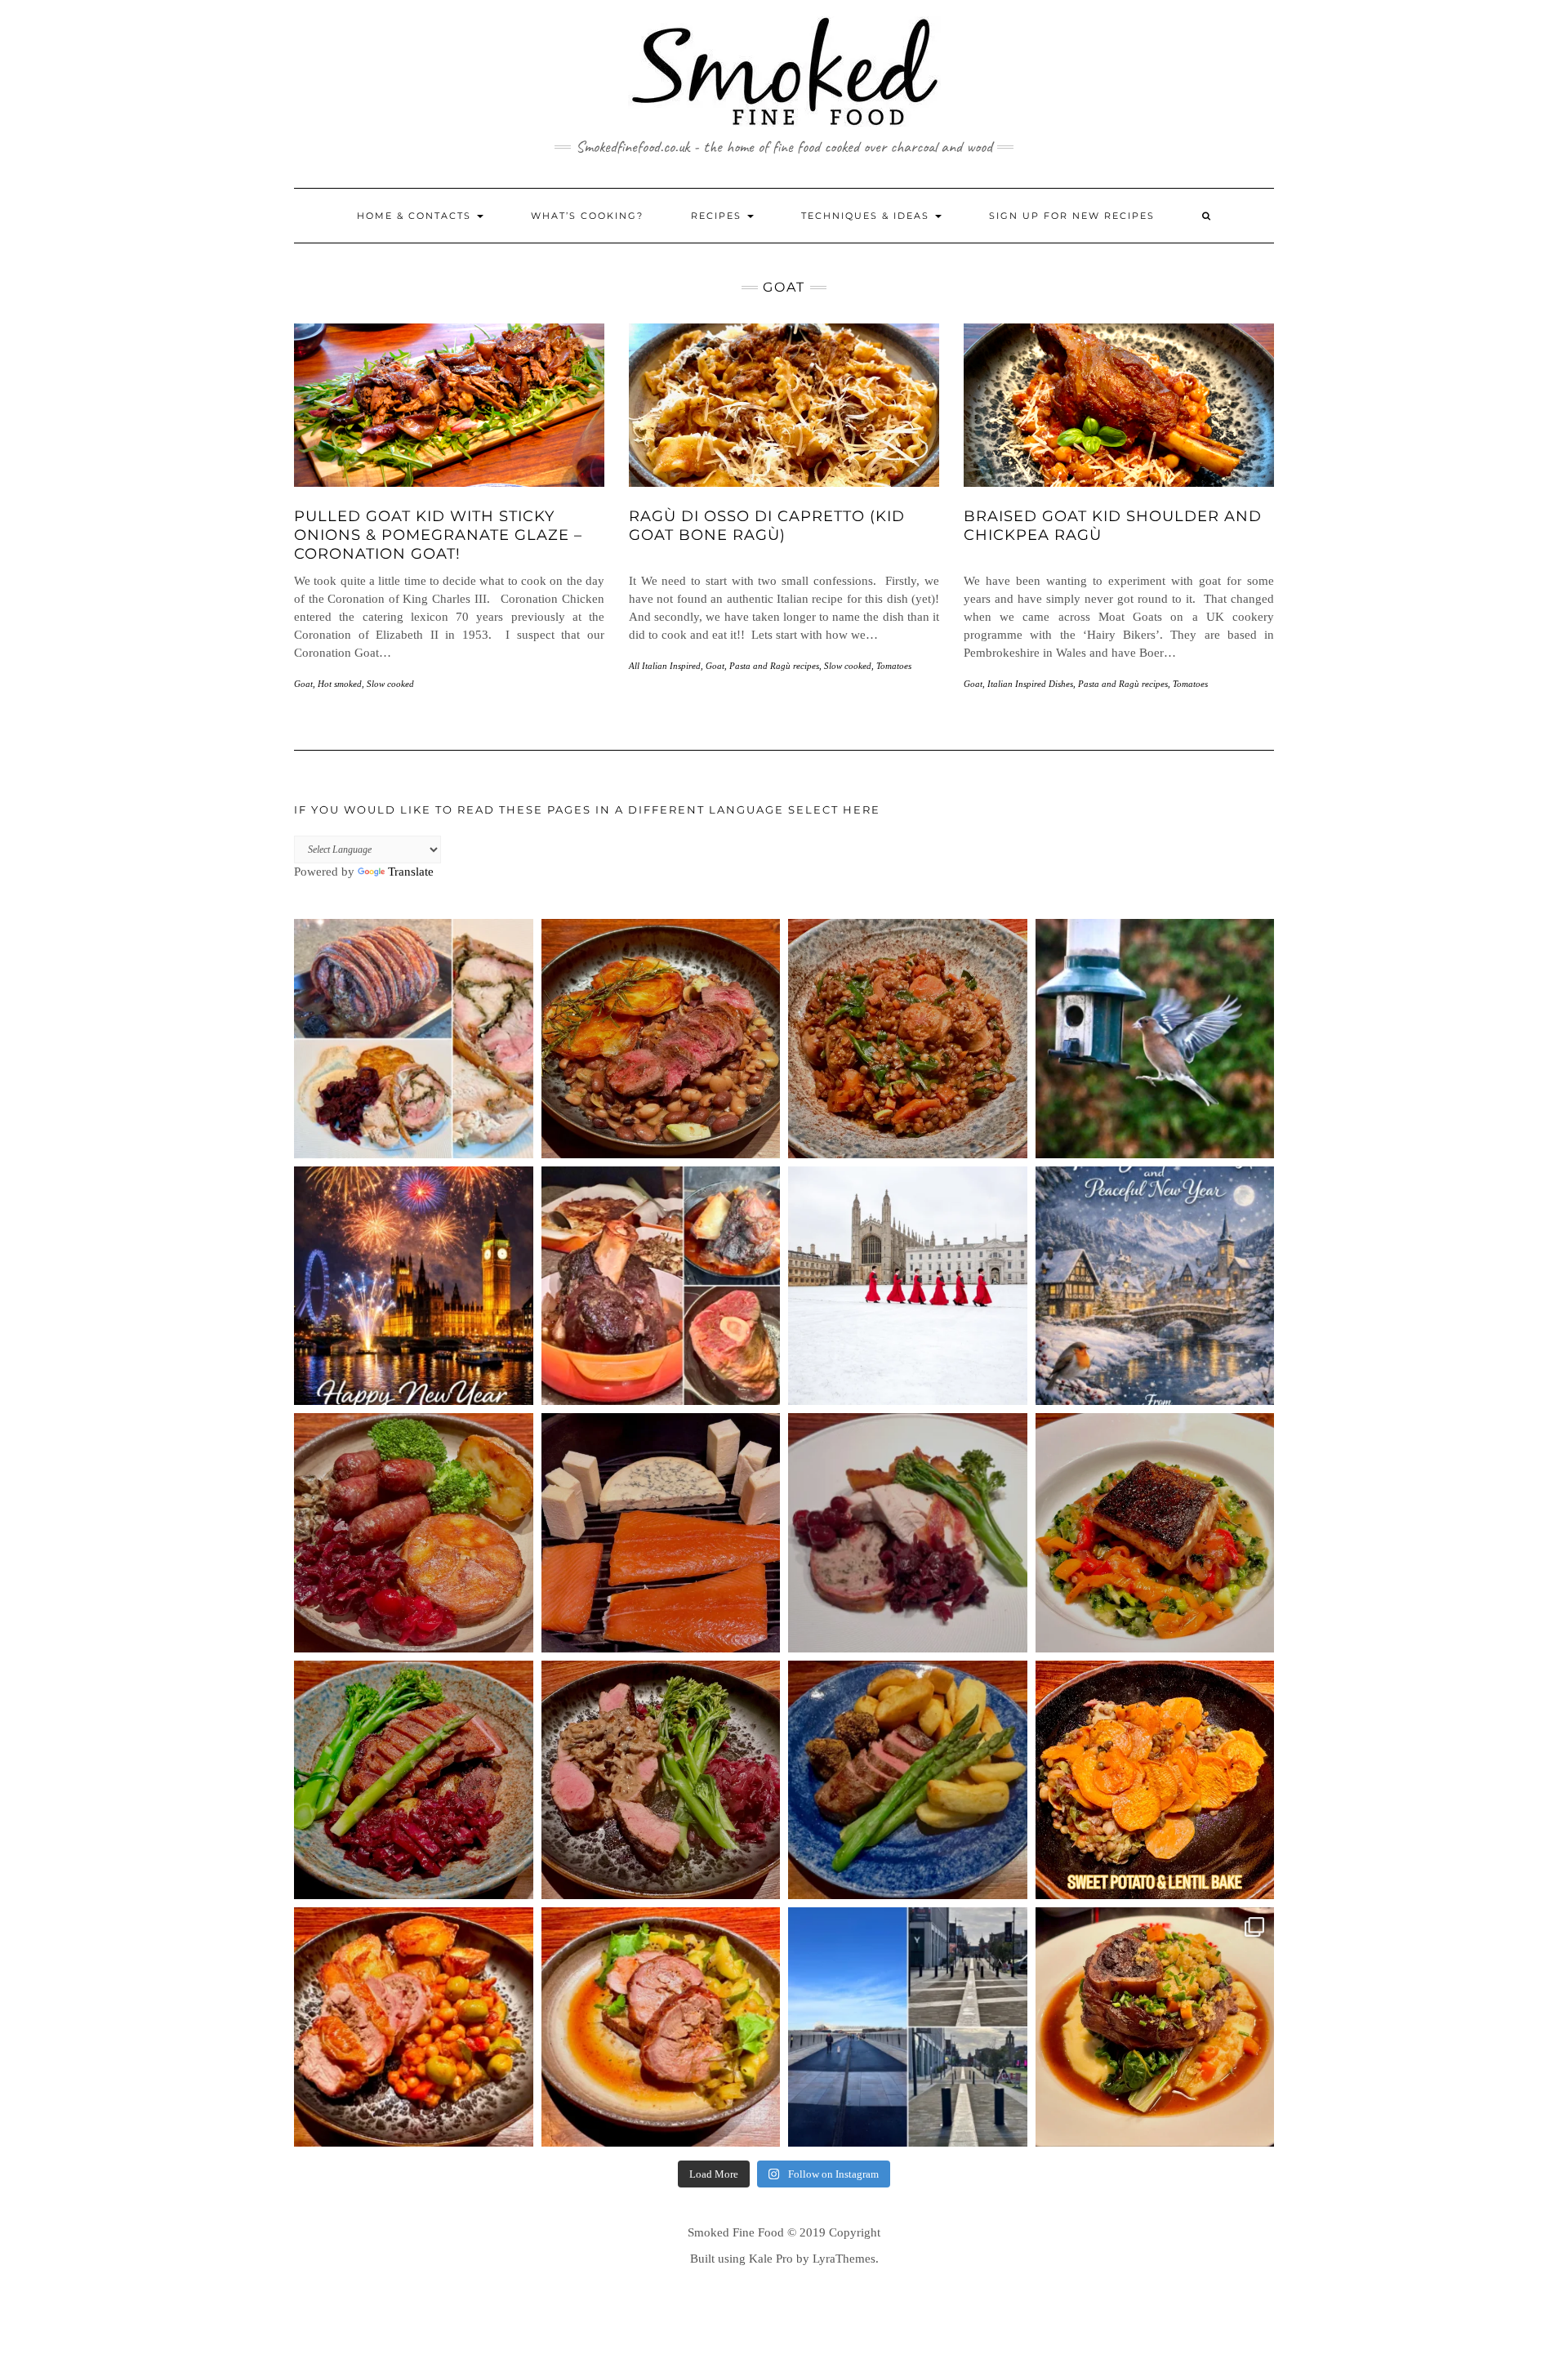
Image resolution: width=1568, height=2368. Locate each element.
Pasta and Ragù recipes (774, 666)
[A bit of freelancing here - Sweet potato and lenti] (1155, 1780)
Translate (411, 872)
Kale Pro (771, 2259)
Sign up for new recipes (1072, 216)
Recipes (718, 216)
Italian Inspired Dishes (1030, 684)
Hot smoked (340, 684)
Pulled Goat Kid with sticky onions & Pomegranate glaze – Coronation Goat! (438, 535)
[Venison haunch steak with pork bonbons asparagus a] (908, 1780)
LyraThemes (844, 2259)
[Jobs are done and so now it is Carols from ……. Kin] (908, 1286)
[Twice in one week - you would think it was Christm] (661, 1533)
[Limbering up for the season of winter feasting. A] (414, 2027)
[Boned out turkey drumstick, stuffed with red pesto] (661, 2027)
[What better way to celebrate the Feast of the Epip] (908, 1039)
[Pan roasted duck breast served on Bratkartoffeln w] (414, 1780)
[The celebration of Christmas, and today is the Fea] (908, 1533)
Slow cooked (390, 684)
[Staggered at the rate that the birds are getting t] (1155, 1039)
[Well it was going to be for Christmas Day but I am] (414, 1039)
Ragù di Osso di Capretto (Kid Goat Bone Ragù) (767, 526)
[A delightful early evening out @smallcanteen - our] (1155, 2027)
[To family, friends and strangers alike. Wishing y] (414, 1286)
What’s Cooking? (587, 216)
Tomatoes (894, 666)
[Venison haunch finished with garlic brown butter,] (661, 1039)
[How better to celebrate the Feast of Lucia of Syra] (1155, 1533)
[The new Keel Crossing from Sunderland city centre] (908, 2027)
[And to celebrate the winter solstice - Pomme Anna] (414, 1533)
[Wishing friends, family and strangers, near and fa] (1155, 1286)
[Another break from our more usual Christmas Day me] (661, 1286)
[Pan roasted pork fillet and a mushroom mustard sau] (661, 1780)
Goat (303, 684)
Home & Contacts (416, 216)
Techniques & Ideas (867, 216)
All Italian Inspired (665, 666)
